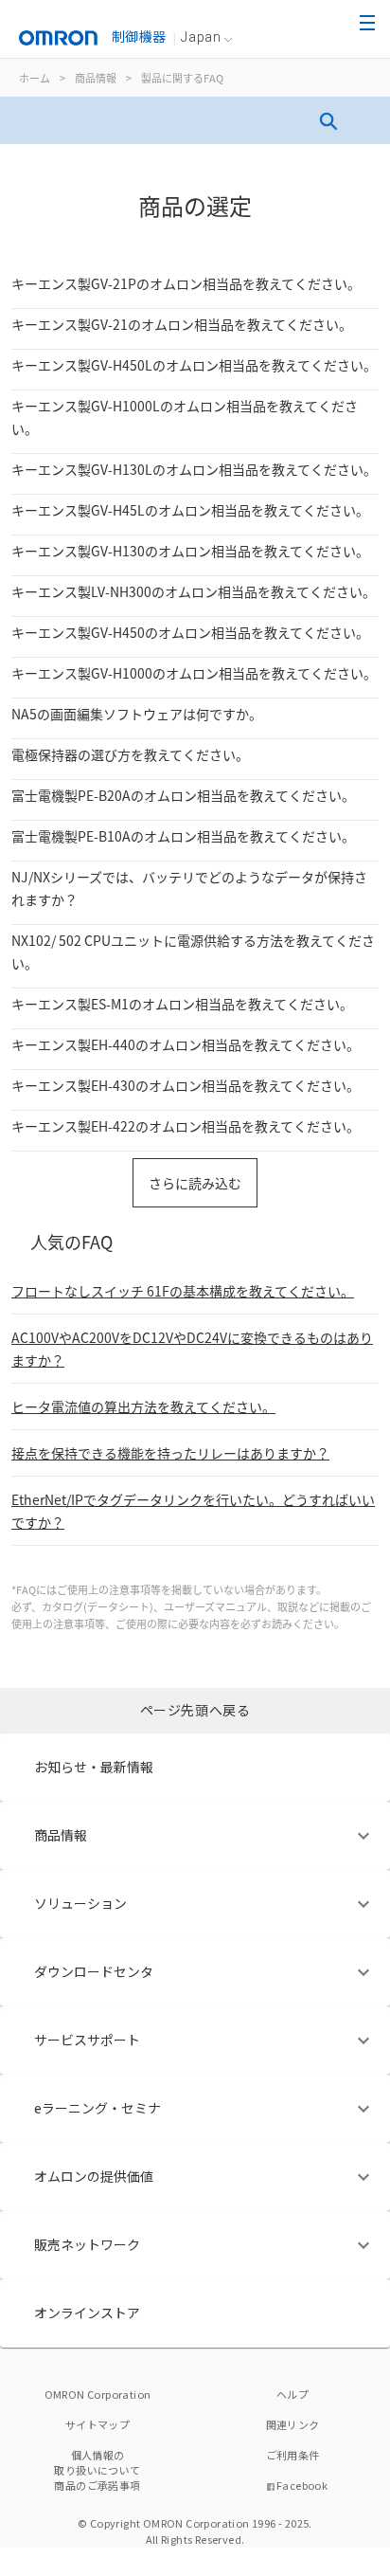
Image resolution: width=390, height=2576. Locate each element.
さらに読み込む (195, 1183)
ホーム (35, 78)
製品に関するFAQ (182, 78)
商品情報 (96, 78)
